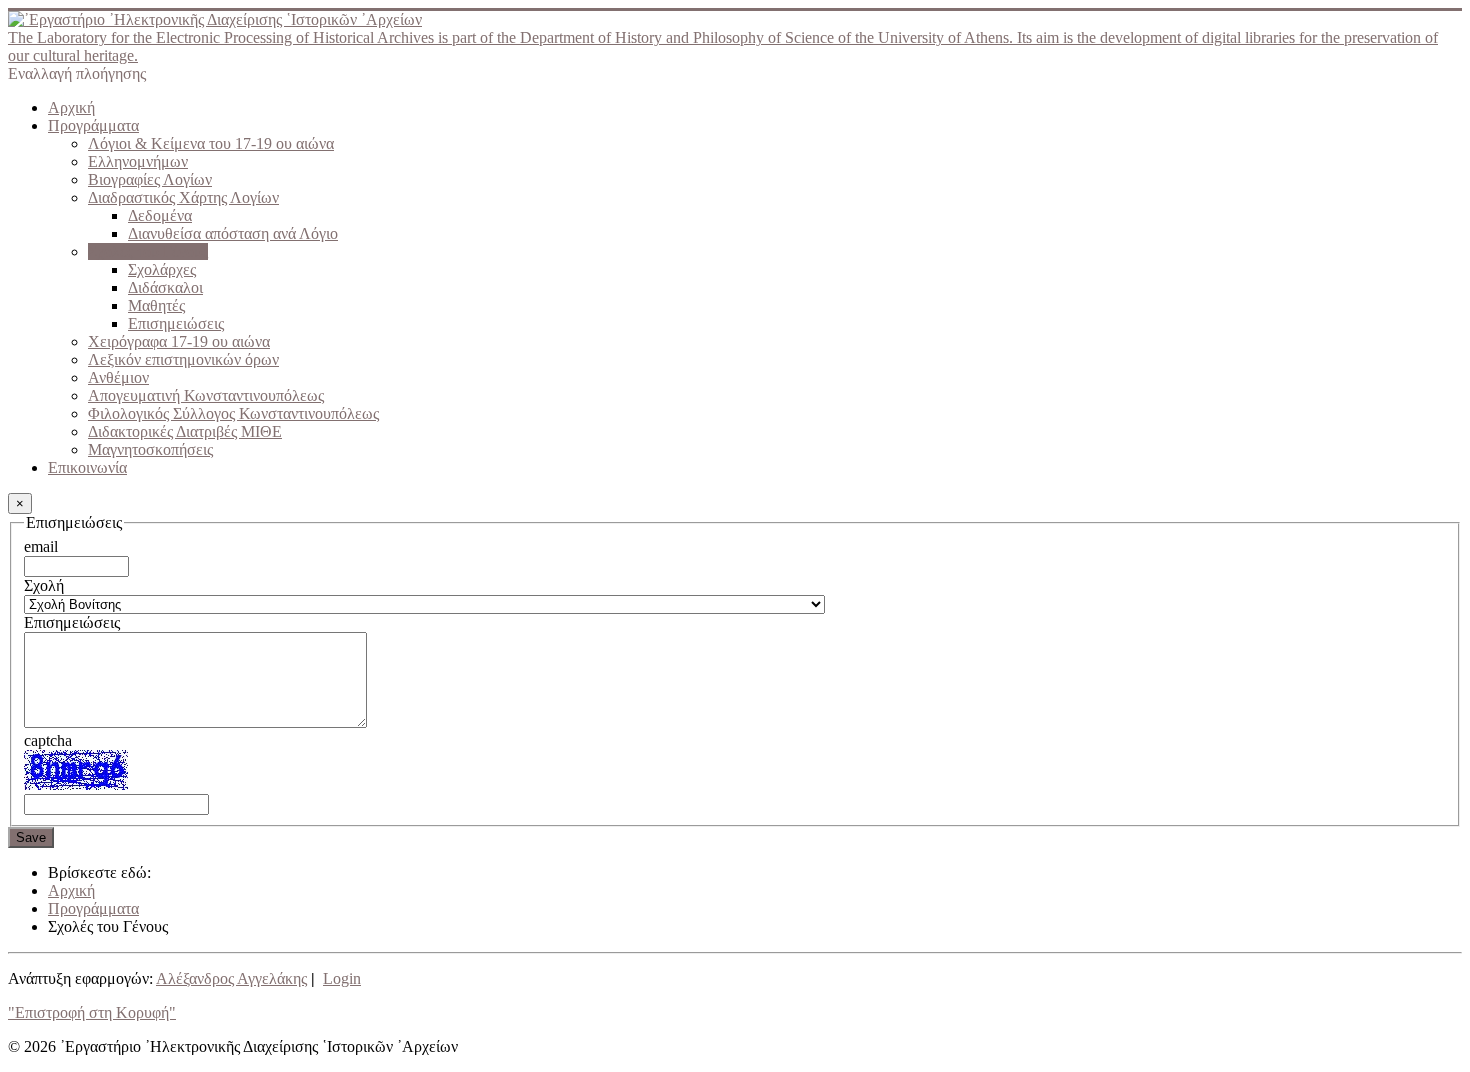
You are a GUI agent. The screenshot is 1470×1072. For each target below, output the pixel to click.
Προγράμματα (93, 125)
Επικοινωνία (87, 467)
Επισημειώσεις (176, 323)
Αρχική (71, 107)
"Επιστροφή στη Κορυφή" (92, 1012)
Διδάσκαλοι (165, 287)
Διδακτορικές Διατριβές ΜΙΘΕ (185, 431)
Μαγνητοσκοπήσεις (150, 449)
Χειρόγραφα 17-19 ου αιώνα (179, 341)
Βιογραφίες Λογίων (150, 179)
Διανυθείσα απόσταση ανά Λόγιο (233, 233)
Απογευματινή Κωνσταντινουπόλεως (206, 395)
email (41, 546)
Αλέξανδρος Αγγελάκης (231, 978)
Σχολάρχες (162, 269)
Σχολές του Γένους (148, 251)
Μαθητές (156, 305)
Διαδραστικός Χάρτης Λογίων (183, 197)
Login (342, 978)
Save (31, 837)
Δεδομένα (160, 215)
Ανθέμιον (118, 377)
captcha (48, 740)
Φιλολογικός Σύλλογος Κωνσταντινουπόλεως (233, 413)
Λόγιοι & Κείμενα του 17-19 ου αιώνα (211, 143)
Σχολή (44, 585)
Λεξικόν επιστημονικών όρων (183, 359)
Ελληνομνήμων (138, 161)
